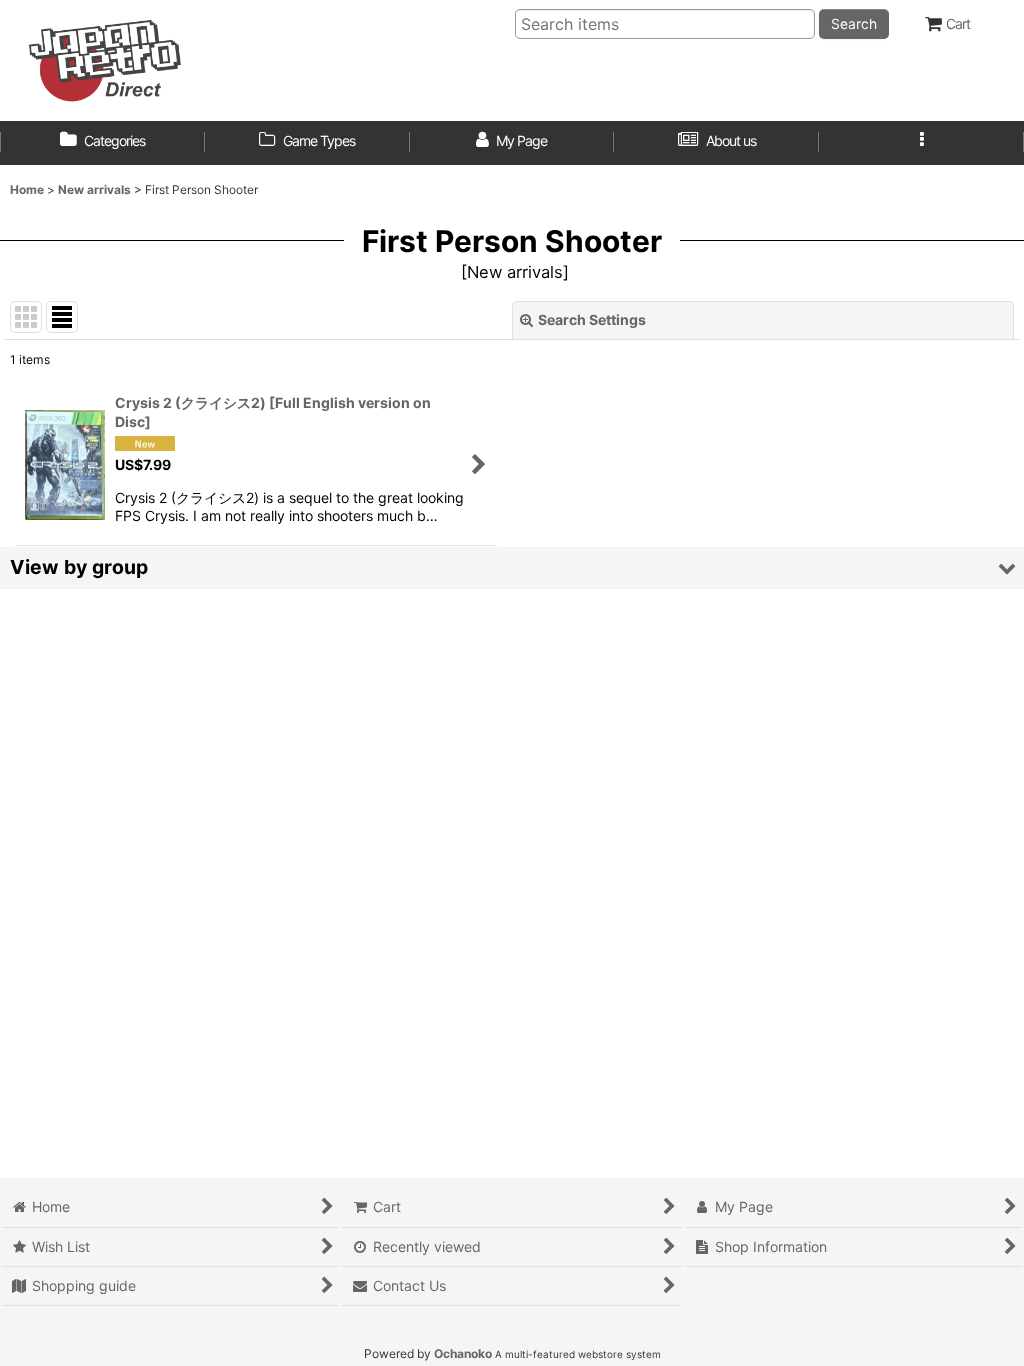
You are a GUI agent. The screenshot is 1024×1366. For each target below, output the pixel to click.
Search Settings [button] (592, 319)
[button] (921, 143)
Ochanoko (463, 1353)
